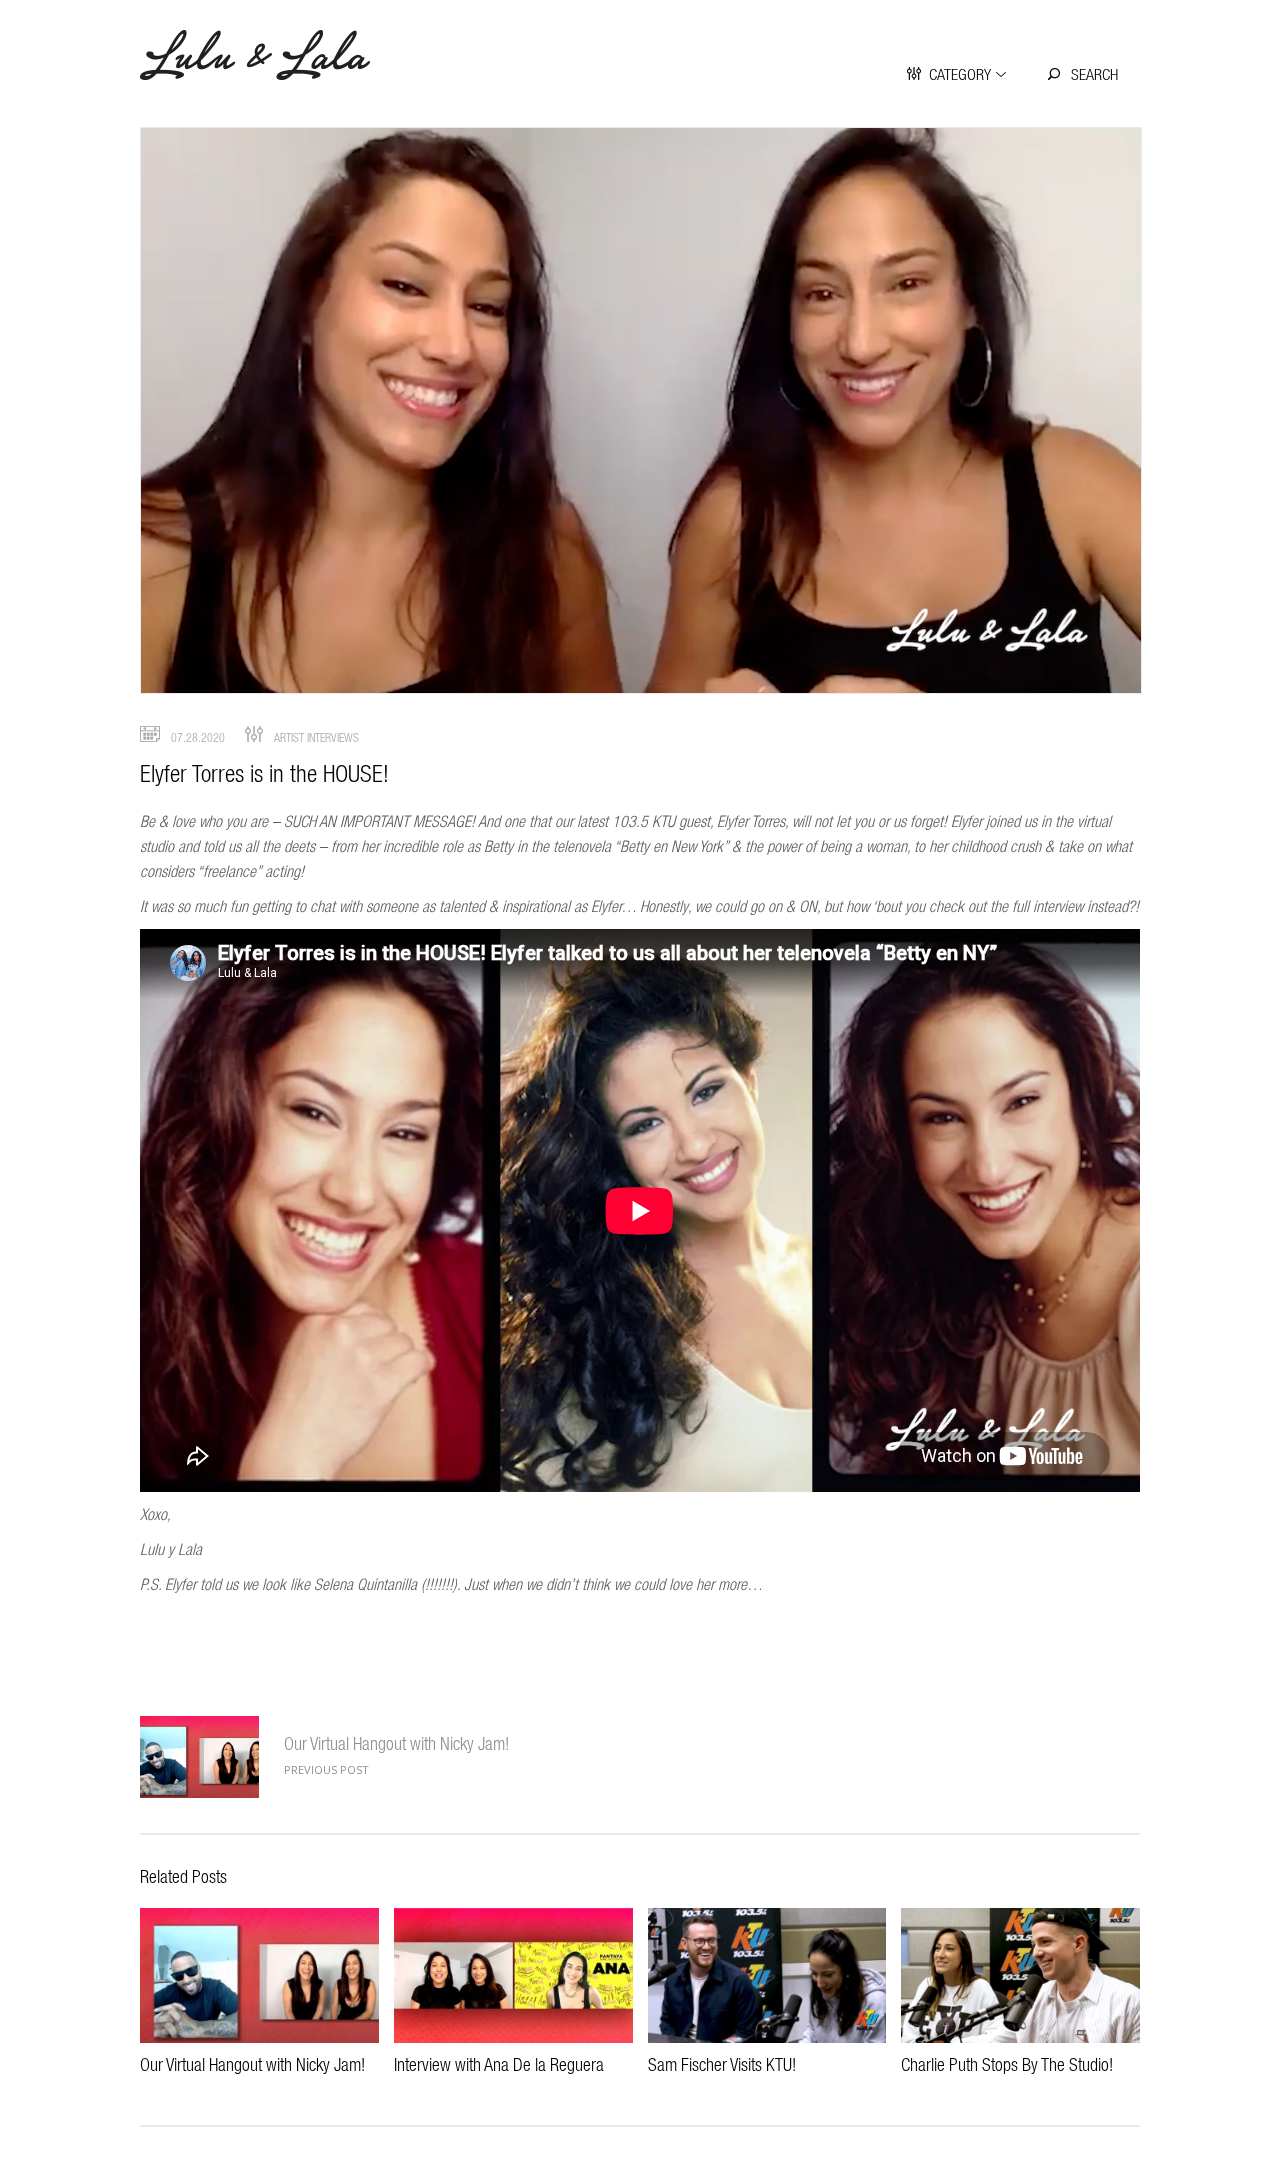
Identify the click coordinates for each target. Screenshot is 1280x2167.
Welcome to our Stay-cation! (199, 1757)
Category (960, 74)
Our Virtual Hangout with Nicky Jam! (396, 1743)
